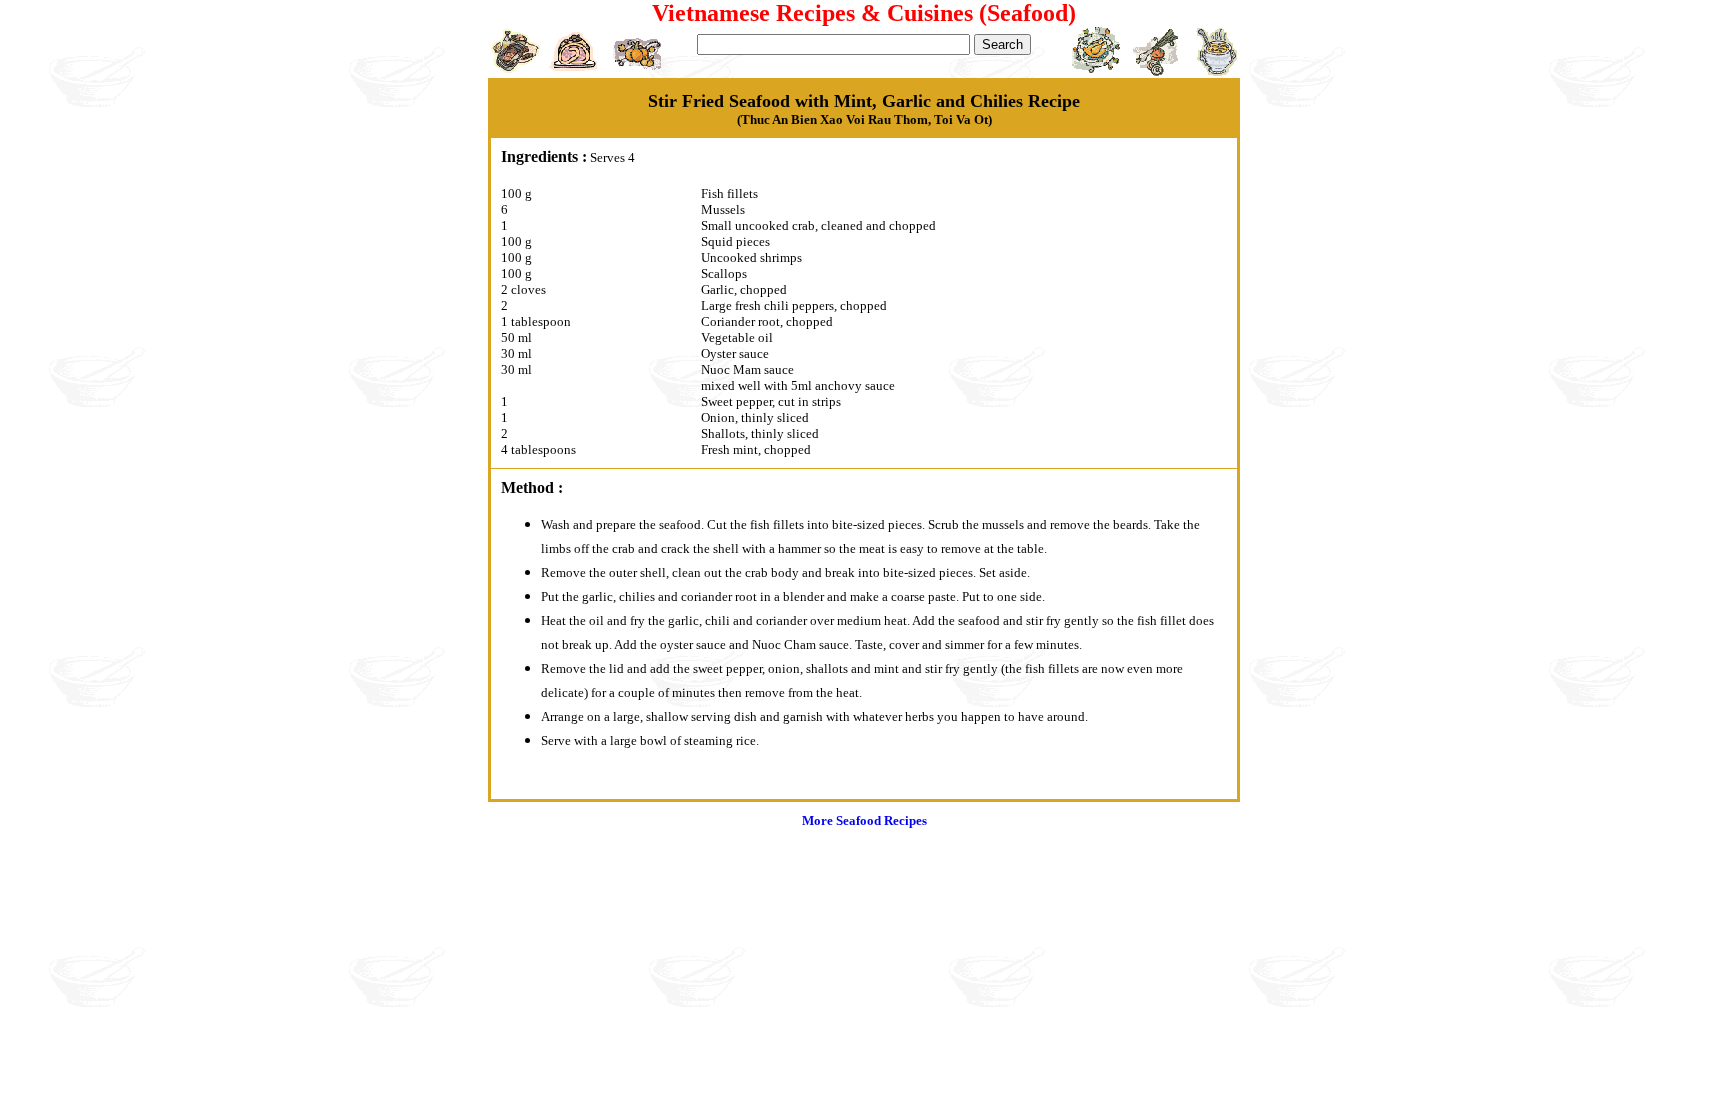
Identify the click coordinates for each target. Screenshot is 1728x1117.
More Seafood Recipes (864, 820)
